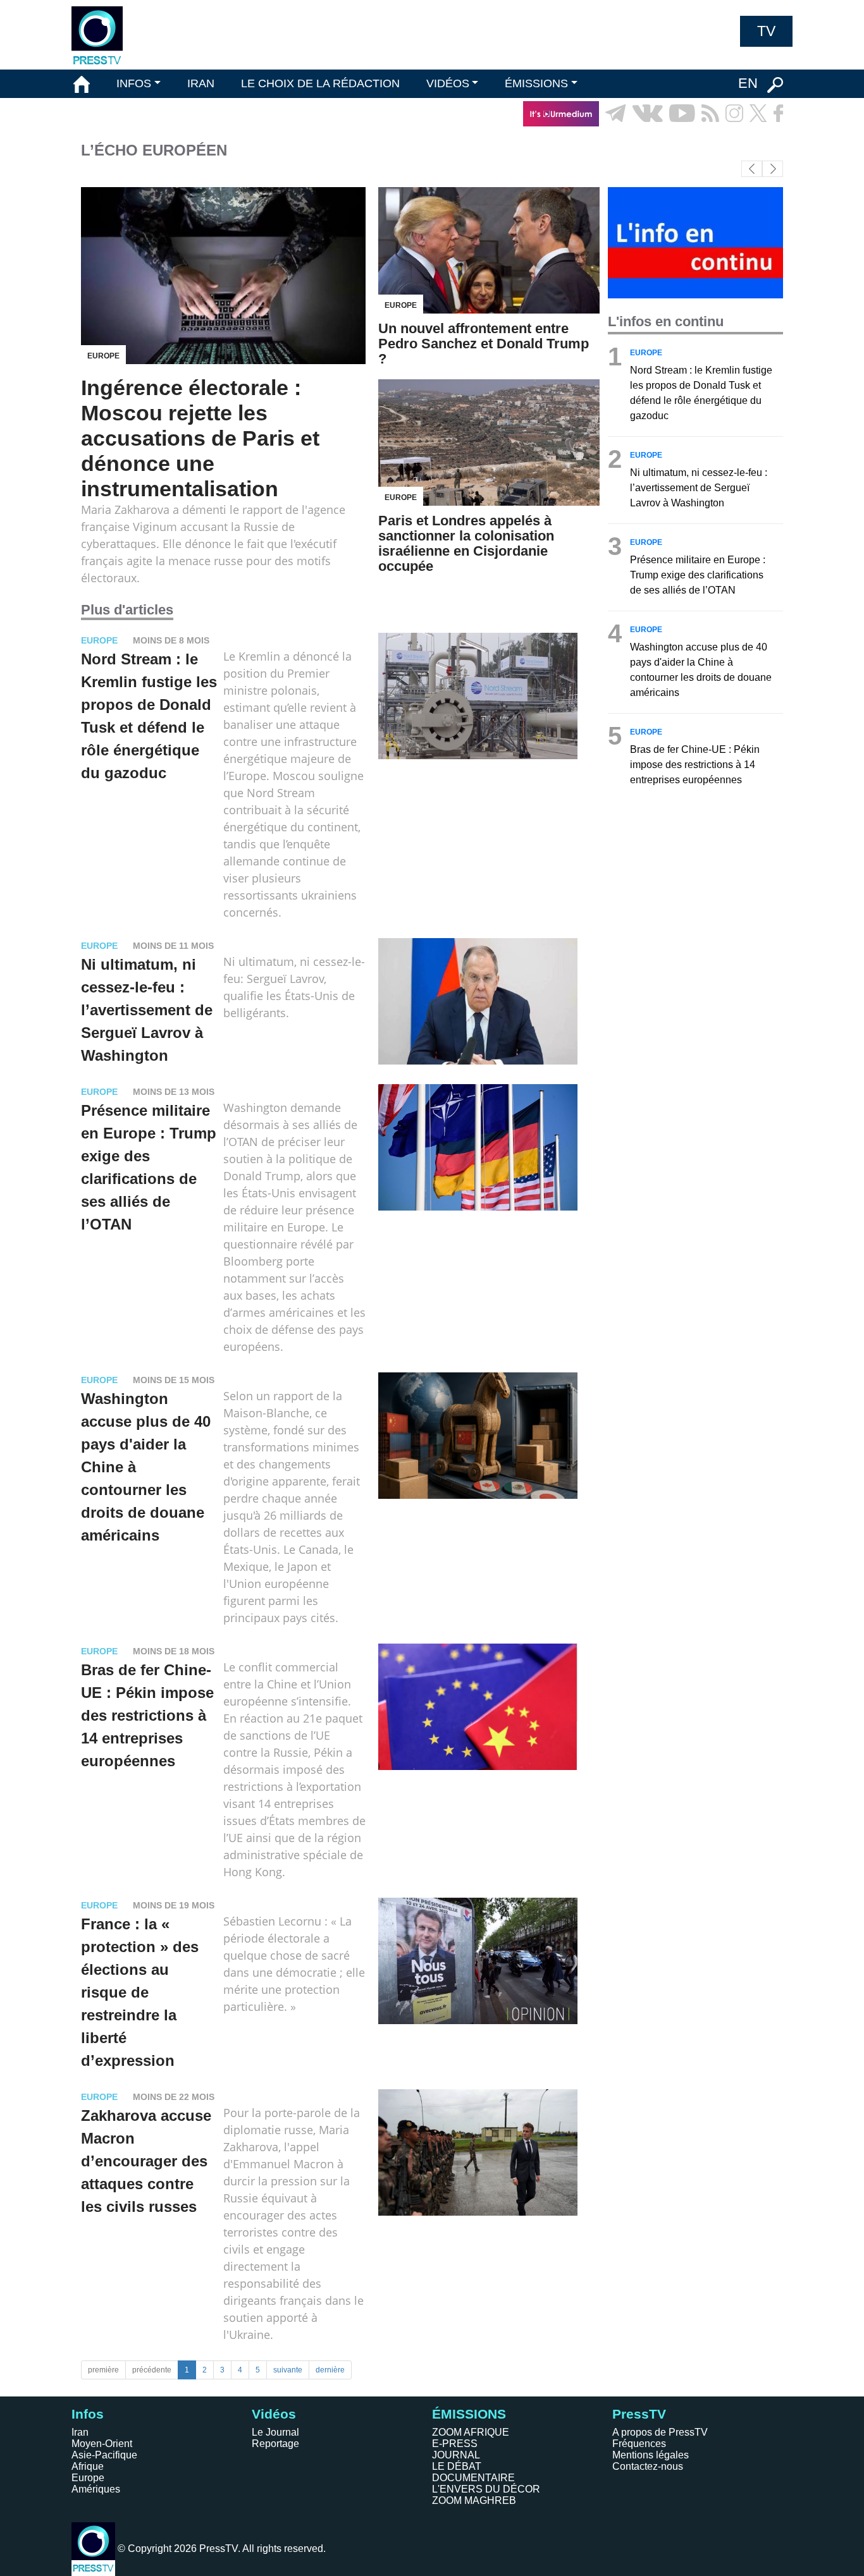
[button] (773, 169)
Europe (88, 2478)
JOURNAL (456, 2455)
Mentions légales (651, 2455)
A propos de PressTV (660, 2432)
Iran (80, 2432)
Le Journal (275, 2432)
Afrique (88, 2466)
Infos (88, 2414)
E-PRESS (455, 2444)
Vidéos (274, 2414)
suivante (288, 2370)
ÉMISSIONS (536, 83)
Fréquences (639, 2444)
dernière (330, 2370)
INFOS (134, 83)
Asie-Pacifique (104, 2455)
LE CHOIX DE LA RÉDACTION (320, 83)
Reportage (275, 2444)
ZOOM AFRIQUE (471, 2432)
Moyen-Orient (102, 2444)
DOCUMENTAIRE (473, 2478)
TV (766, 31)
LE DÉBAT (457, 2466)
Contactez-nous (648, 2466)
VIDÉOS (448, 83)
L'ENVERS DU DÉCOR (486, 2489)
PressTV (639, 2414)
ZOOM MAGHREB (474, 2500)
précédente (152, 2370)
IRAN (201, 83)
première (103, 2370)
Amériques (96, 2489)
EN (748, 83)
